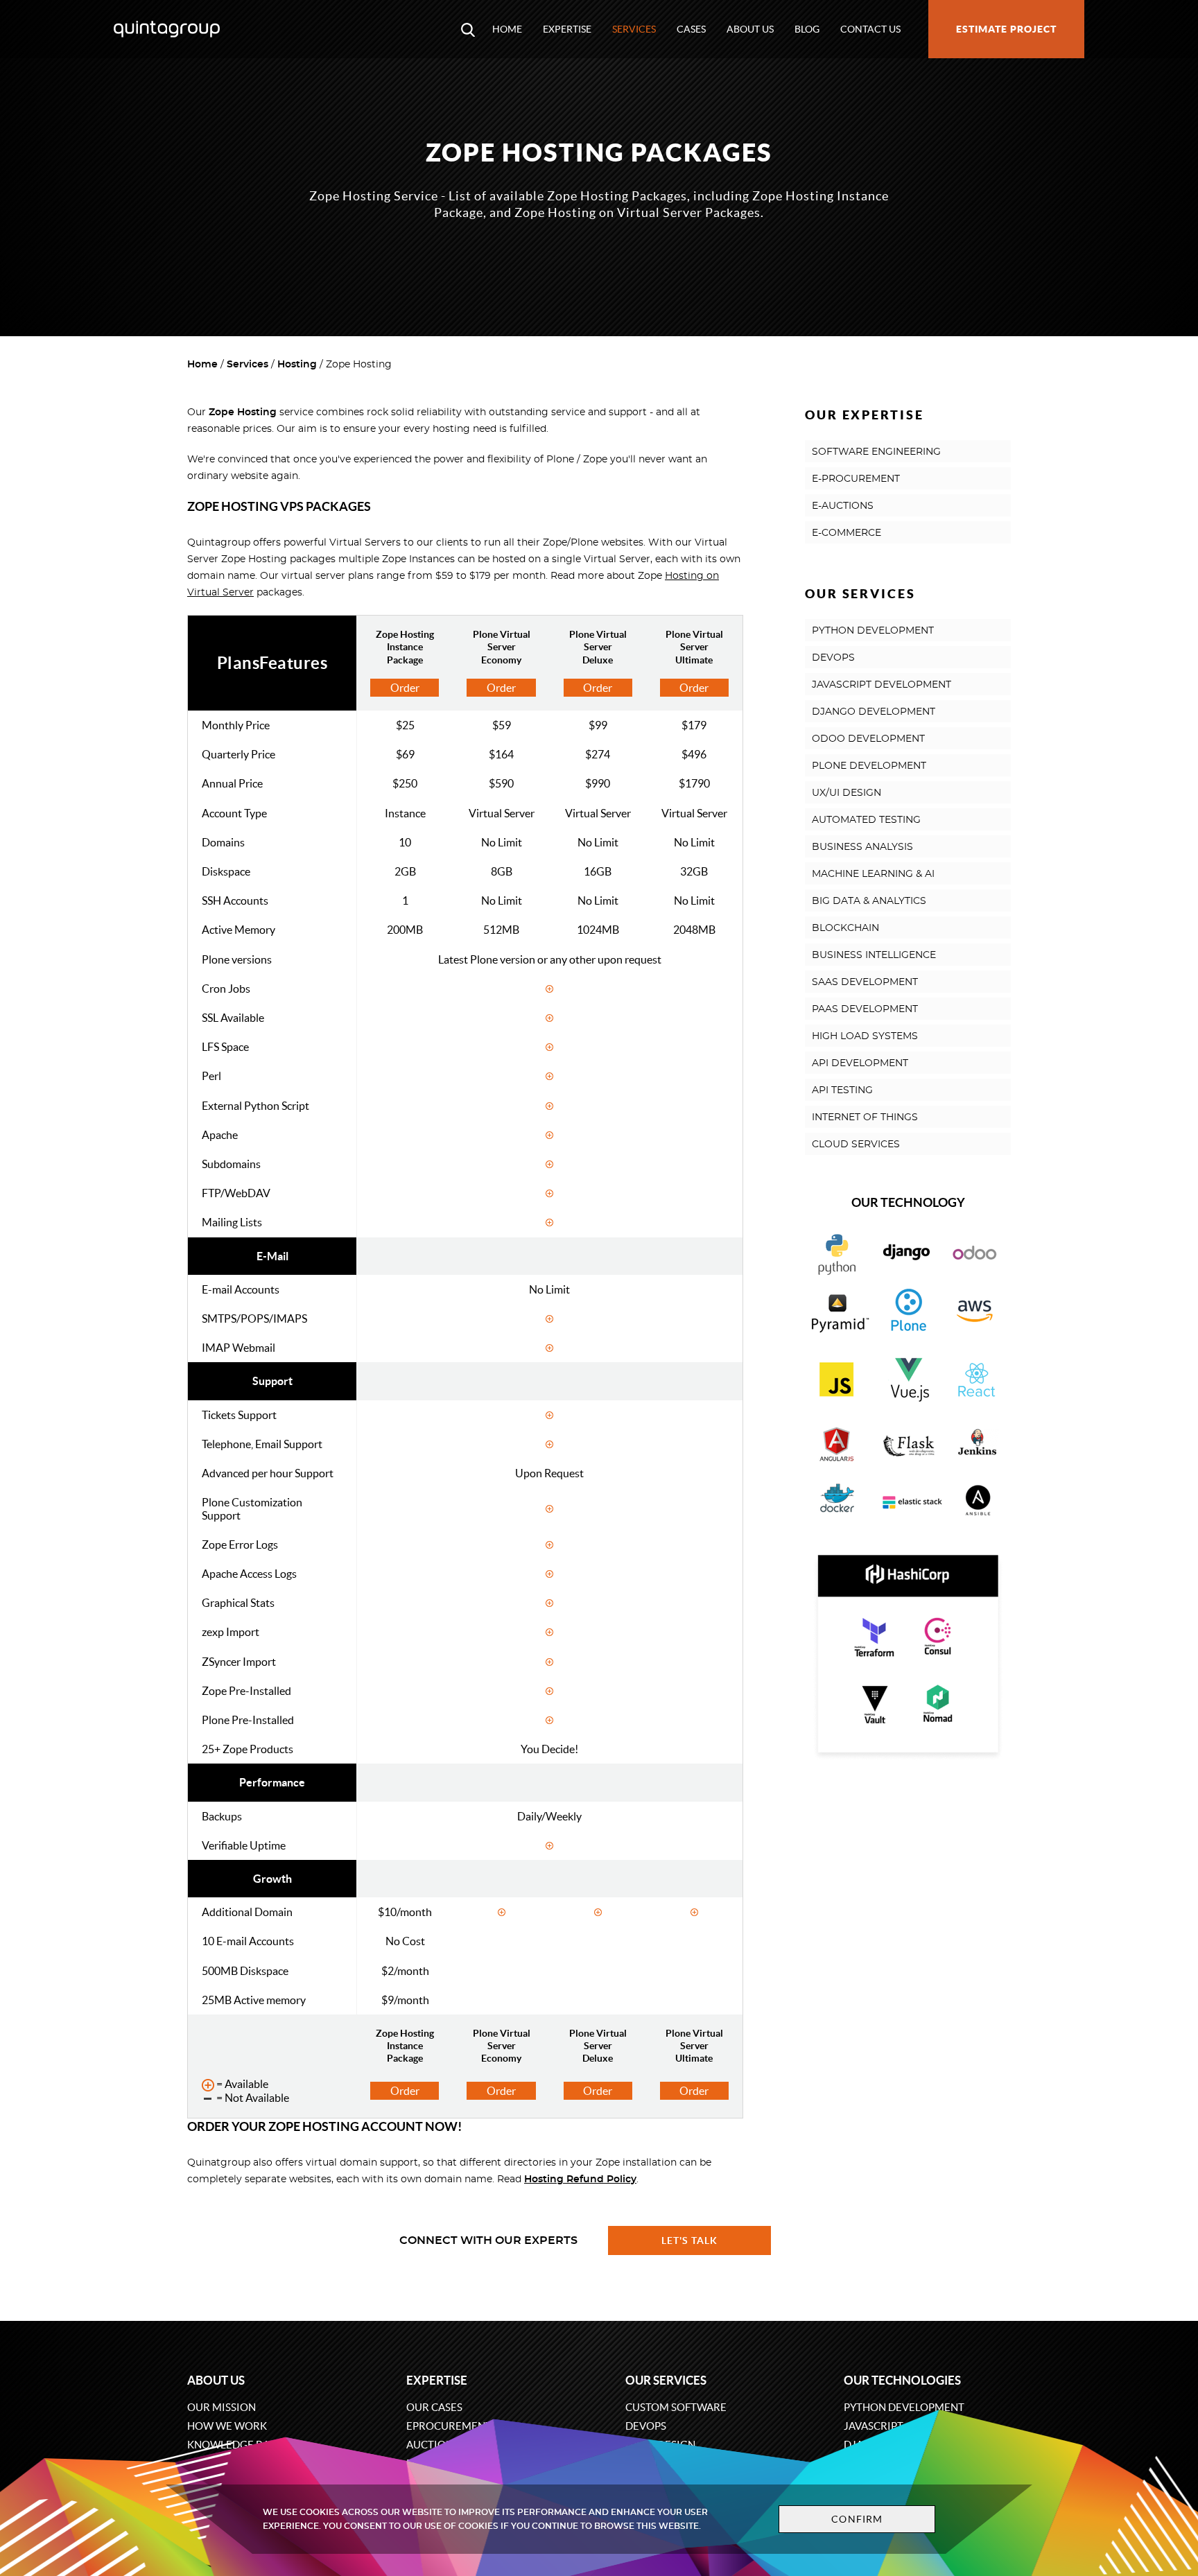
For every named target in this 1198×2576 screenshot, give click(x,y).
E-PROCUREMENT (856, 479)
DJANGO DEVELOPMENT (874, 712)
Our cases (434, 2407)
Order (405, 688)
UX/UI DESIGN (847, 793)
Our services (666, 2380)
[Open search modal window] (468, 29)
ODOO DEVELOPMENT (868, 739)
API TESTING (842, 1090)
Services (634, 29)
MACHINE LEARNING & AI (873, 874)
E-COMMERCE (847, 533)
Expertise (567, 29)
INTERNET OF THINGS (865, 1117)
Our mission (222, 2407)
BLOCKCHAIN (845, 928)
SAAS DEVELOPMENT (865, 982)
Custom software (676, 2407)
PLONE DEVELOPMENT (869, 766)
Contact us (870, 29)
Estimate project (1006, 29)
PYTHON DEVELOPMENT (873, 631)
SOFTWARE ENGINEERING (876, 452)
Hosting (297, 365)
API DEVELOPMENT (860, 1063)
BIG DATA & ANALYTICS (869, 901)
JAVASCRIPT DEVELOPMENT (882, 685)
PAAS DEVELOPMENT (865, 1009)
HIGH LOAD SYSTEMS (865, 1036)
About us (750, 29)
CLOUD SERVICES (856, 1145)
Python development (904, 2407)
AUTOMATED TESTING (866, 820)
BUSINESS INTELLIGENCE (874, 955)
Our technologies (902, 2380)
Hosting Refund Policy (580, 2179)
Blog (807, 29)
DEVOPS (833, 658)
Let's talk (690, 2240)
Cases (691, 29)
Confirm (857, 2519)
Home (507, 29)
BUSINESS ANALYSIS (862, 847)
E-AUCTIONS (843, 506)
